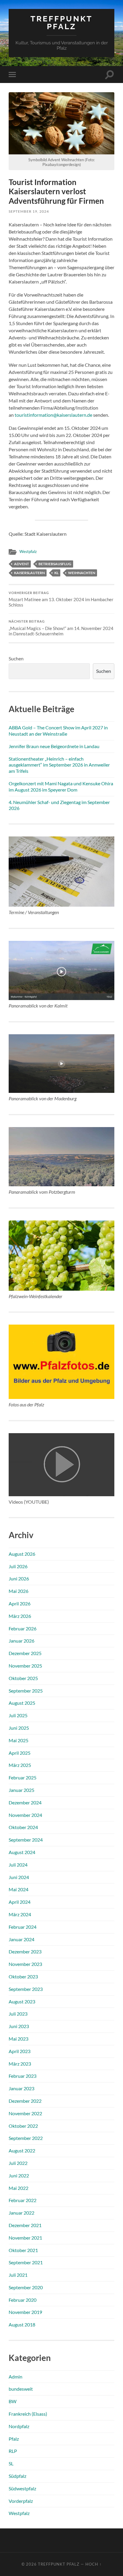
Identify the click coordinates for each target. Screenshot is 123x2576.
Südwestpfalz (22, 2488)
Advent (21, 564)
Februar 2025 (23, 1777)
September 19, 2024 (29, 211)
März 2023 (20, 2064)
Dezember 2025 (25, 1653)
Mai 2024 (19, 1889)
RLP (13, 2451)
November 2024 (25, 1815)
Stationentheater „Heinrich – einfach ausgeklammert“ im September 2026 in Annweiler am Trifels (59, 765)
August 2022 (22, 2150)
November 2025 (25, 1666)
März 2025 (20, 1765)
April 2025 (20, 1753)
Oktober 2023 (23, 1976)
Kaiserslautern (29, 573)
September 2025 (26, 1691)
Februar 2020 (23, 2300)
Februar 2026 (23, 1628)
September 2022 (26, 2138)
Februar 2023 (23, 2076)
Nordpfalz (19, 2426)
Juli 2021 (18, 2275)
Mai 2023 (19, 2039)
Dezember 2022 (25, 2101)
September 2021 (26, 2262)
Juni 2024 (19, 1877)
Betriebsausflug (55, 564)
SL (11, 2463)
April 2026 (20, 1603)
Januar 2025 (21, 1790)
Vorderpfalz (21, 2501)
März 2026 (20, 1616)
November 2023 (25, 1964)
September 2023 (26, 1989)
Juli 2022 (18, 2163)
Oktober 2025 (23, 1678)
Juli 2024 (18, 1865)
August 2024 (22, 1852)
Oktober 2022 (23, 2126)
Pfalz (14, 2439)
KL (56, 573)
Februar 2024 (23, 1927)
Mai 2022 (19, 2188)
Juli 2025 (18, 1715)
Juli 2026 (18, 1566)
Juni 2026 (19, 1578)
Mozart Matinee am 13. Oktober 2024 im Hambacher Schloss (61, 599)
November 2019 (25, 2312)
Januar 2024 (21, 1939)
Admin (16, 2377)
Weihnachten (82, 573)
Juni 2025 (19, 1728)
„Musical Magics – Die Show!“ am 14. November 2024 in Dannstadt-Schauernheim (61, 628)
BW (13, 2401)
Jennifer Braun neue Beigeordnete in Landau (54, 746)
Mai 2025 (19, 1740)
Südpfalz (17, 2476)
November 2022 (25, 2113)
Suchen (16, 658)
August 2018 (22, 2324)
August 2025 (22, 1703)
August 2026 (22, 1554)
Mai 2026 (19, 1591)
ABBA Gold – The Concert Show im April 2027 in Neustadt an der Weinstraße (58, 731)
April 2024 (20, 1902)
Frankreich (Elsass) (28, 2414)
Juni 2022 (19, 2175)
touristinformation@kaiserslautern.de (53, 415)
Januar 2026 (21, 1641)
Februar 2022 (23, 2200)
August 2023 (22, 2001)
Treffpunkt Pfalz (61, 22)
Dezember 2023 (25, 1951)
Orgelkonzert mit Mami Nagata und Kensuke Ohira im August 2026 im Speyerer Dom (61, 786)
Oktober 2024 (23, 1827)
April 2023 (20, 2051)
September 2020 (26, 2287)
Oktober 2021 (23, 2250)
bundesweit (21, 2389)
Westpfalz (28, 551)
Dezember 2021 (25, 2225)
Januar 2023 (21, 2088)
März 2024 (20, 1914)
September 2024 (26, 1840)
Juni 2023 (19, 2026)
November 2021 (25, 2238)
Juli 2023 (18, 2014)
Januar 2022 (21, 2213)
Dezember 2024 (25, 1802)
